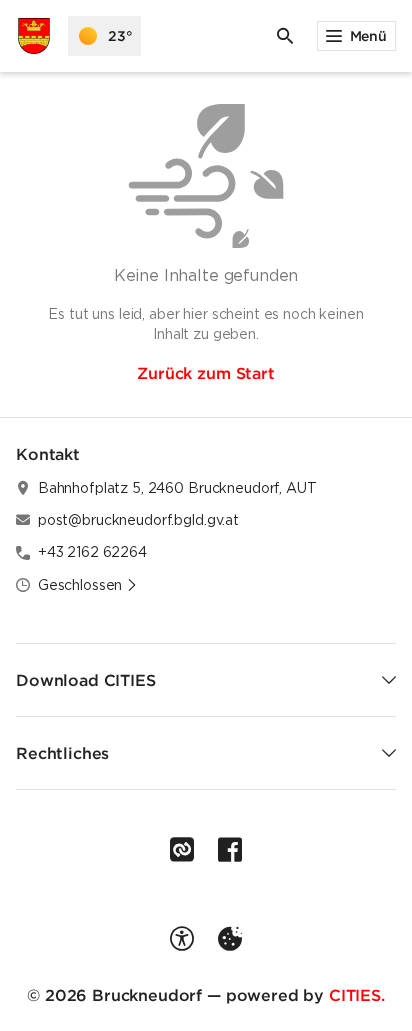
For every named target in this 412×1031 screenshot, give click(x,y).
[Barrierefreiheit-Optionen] (182, 939)
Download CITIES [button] (86, 680)
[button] (88, 585)
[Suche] (285, 36)
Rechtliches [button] (62, 753)
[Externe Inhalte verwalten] (230, 939)
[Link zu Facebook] (230, 850)
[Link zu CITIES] (182, 850)
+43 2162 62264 (92, 552)
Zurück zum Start (205, 373)
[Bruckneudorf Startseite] (34, 36)
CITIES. (357, 995)
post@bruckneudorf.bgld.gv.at (138, 520)
